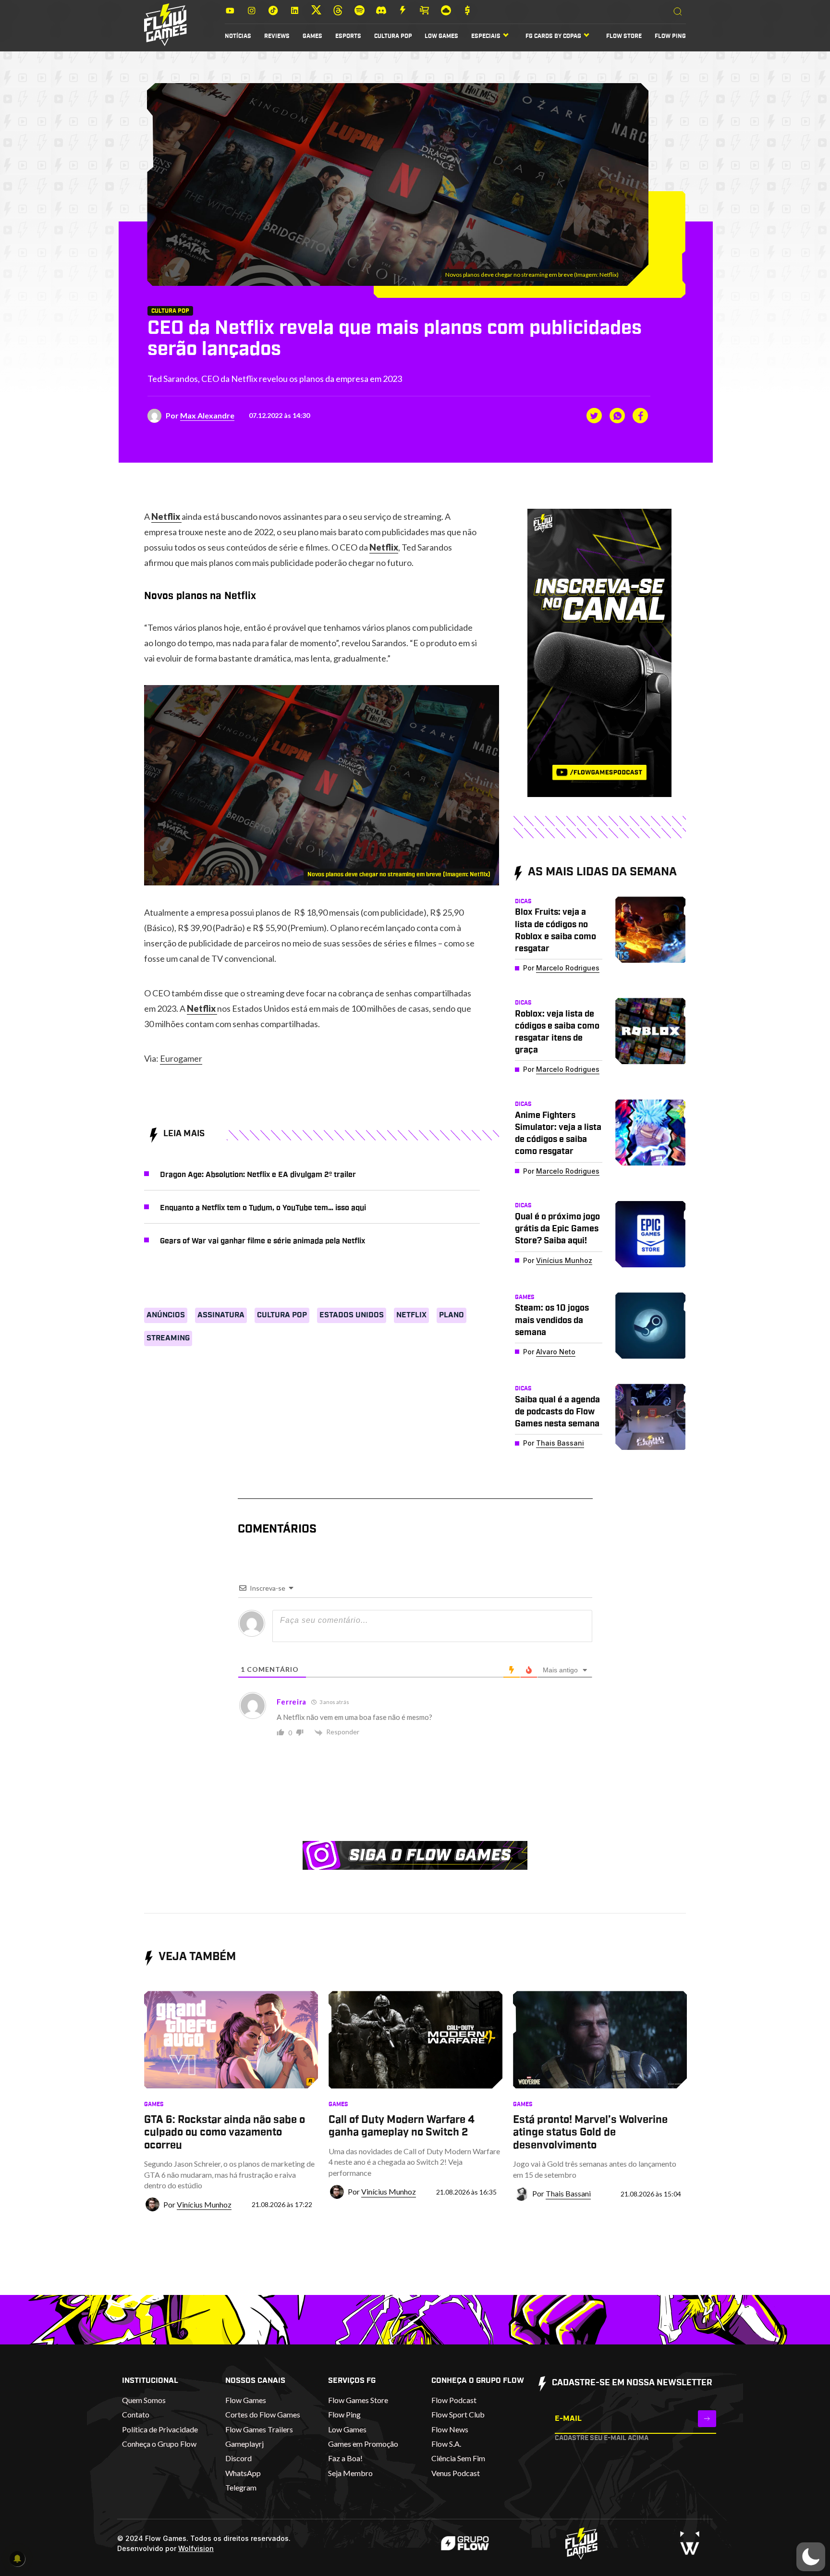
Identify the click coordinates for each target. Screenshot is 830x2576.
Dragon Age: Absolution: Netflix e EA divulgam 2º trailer (258, 1175)
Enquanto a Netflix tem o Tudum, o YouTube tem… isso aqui (263, 1208)
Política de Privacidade (160, 2429)
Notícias (238, 36)
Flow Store (624, 36)
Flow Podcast (454, 2400)
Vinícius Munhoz (564, 1260)
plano (452, 1315)
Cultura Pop (393, 36)
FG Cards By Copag (553, 36)
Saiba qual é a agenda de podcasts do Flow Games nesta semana (557, 1412)
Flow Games (246, 2400)
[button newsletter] (707, 2419)
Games (312, 36)
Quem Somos (144, 2400)
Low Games (441, 36)
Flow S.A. (446, 2444)
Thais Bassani (560, 1443)
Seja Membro (350, 2473)
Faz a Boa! (345, 2458)
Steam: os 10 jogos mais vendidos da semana (552, 1320)
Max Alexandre (207, 415)
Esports (348, 36)
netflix (411, 1315)
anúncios (166, 1315)
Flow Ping (670, 36)
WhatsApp (243, 2473)
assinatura (221, 1315)
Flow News (450, 2429)
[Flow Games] (165, 25)
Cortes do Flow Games (263, 2414)
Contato (136, 2414)
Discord (238, 2458)
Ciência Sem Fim (458, 2458)
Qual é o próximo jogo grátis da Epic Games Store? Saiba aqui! (557, 1229)
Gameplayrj (244, 2444)
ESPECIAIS (486, 36)
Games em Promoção (363, 2444)
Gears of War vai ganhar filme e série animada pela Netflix (262, 1241)
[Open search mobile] (678, 12)
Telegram (241, 2487)
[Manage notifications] (17, 2559)
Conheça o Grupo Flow (159, 2444)
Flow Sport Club (458, 2414)
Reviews (277, 36)
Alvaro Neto (556, 1352)
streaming (168, 1338)
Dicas (523, 901)
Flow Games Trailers (259, 2429)
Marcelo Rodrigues (568, 968)
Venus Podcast (456, 2473)
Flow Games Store (358, 2400)
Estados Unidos (352, 1315)
